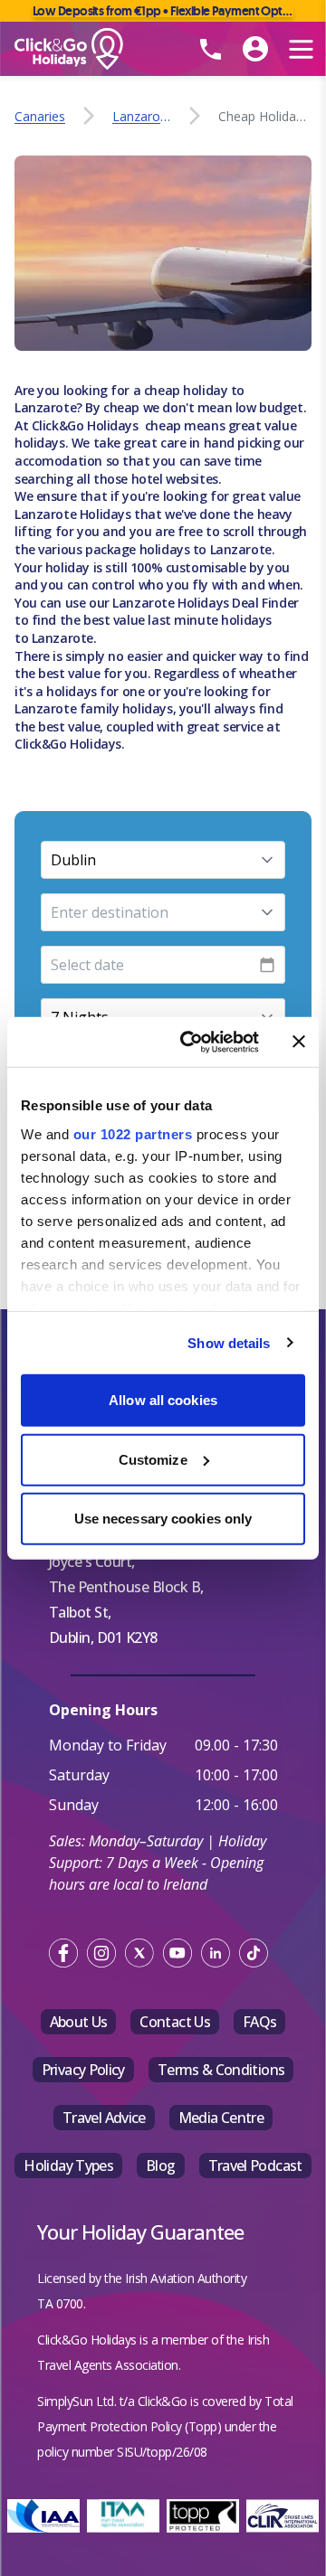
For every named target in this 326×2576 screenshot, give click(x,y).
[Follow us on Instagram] (101, 1953)
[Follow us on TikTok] (254, 1953)
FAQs (259, 2022)
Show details (229, 1342)
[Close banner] (299, 1042)
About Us (79, 2022)
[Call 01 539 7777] (210, 49)
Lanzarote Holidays (74, 514)
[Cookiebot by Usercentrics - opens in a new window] (191, 1042)
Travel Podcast (255, 2166)
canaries (40, 116)
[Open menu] (301, 49)
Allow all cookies (163, 1400)
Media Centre (221, 2118)
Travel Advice (104, 2118)
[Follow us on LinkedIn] (216, 1953)
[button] (163, 860)
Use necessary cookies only (163, 1519)
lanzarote (142, 116)
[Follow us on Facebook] (63, 1953)
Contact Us (175, 2022)
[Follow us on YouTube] (177, 1953)
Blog (160, 2166)
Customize (153, 1459)
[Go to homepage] (96, 49)
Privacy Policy (83, 2070)
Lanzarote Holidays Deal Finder (205, 603)
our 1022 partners (133, 1133)
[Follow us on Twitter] (139, 1953)
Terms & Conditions (221, 2070)
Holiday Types (68, 2166)
